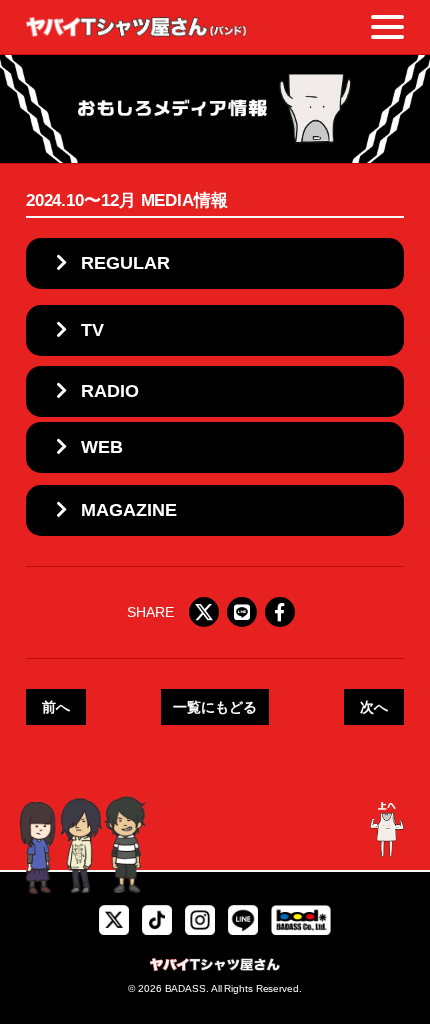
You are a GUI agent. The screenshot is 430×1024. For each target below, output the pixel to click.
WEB (102, 447)
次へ (374, 707)
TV (92, 330)
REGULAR (125, 263)
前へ (56, 707)
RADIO (110, 391)
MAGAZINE (129, 510)
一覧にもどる (214, 707)
